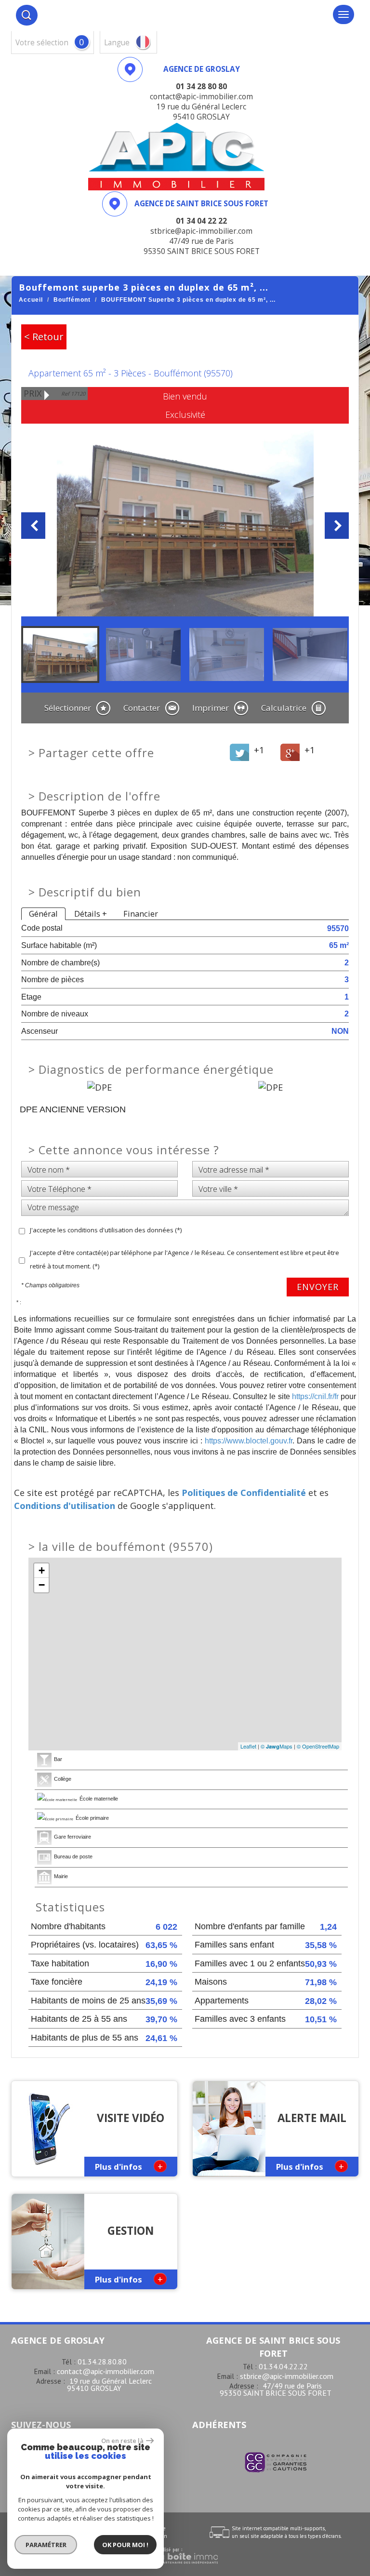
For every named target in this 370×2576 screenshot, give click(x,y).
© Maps (277, 1746)
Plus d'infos (129, 2166)
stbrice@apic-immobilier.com (287, 2376)
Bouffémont (72, 300)
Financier (141, 914)
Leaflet (248, 1746)
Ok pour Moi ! (125, 2545)
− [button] (42, 1585)
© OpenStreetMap (318, 1746)
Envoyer (318, 1287)
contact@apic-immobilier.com (106, 2371)
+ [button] (42, 1570)
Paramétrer (46, 2545)
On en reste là (122, 2441)
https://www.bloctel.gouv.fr (249, 1441)
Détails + (91, 914)
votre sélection (42, 43)
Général (43, 914)
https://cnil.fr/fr (315, 1396)
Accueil (31, 300)
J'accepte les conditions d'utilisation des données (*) (106, 1230)
